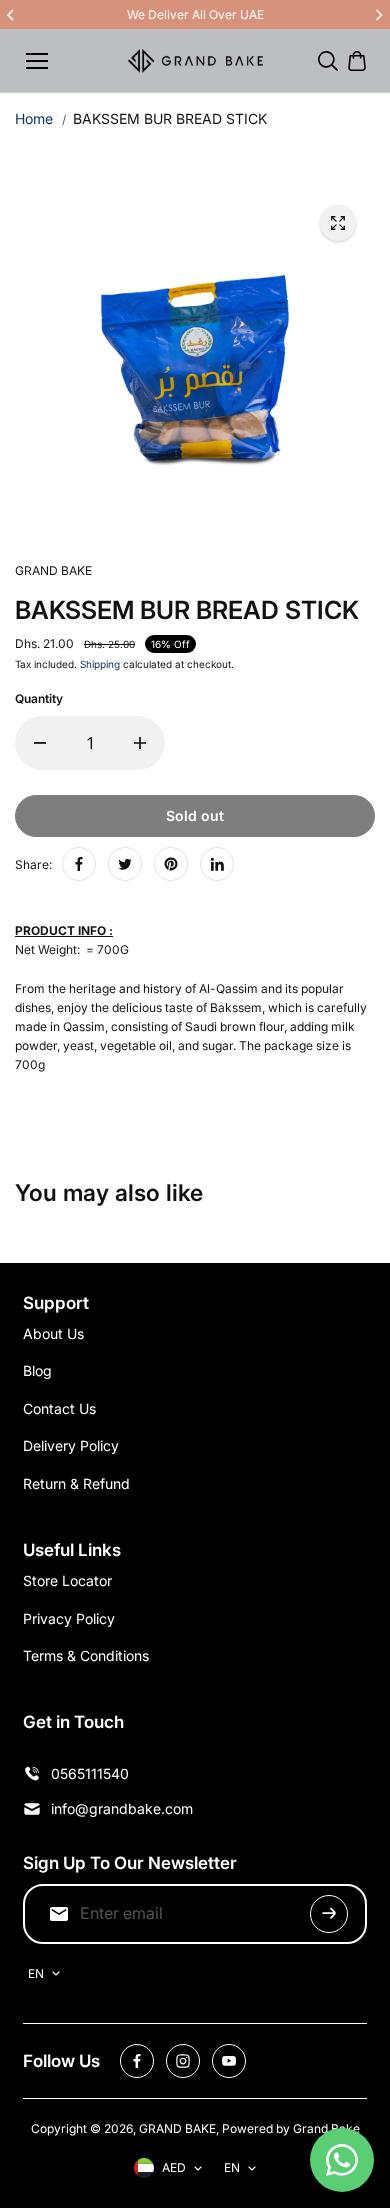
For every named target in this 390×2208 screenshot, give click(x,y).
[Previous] (12, 15)
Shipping (100, 664)
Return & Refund (76, 1483)
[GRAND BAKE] (195, 61)
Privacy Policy (69, 1618)
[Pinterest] (171, 864)
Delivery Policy (71, 1445)
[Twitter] (125, 864)
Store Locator (67, 1580)
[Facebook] (79, 864)
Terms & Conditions (86, 1655)
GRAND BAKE (177, 2128)
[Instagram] (183, 2061)
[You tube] (229, 2061)
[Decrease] (40, 743)
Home (34, 118)
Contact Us (59, 1408)
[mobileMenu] (37, 61)
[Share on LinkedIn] (217, 864)
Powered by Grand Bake (291, 2128)
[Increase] (140, 743)
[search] (328, 61)
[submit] (329, 1914)
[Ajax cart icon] (357, 61)
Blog (37, 1370)
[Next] (378, 15)
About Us (53, 1333)
